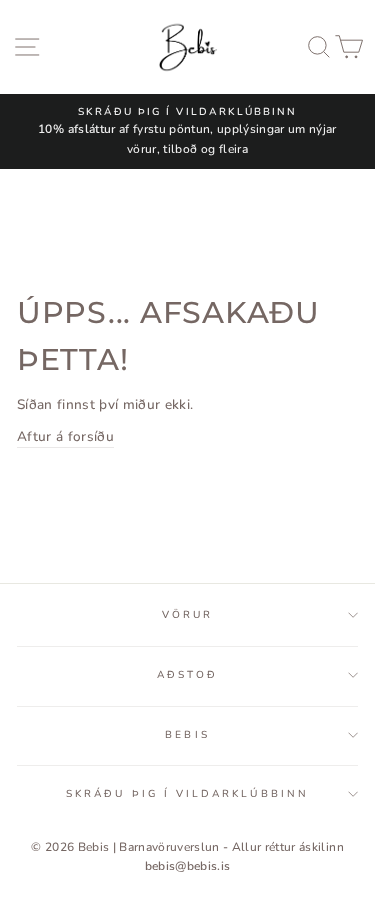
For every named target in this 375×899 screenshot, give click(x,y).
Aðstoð (187, 675)
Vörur (187, 615)
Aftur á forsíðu (65, 436)
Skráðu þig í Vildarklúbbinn (187, 794)
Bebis (187, 735)
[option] (187, 131)
